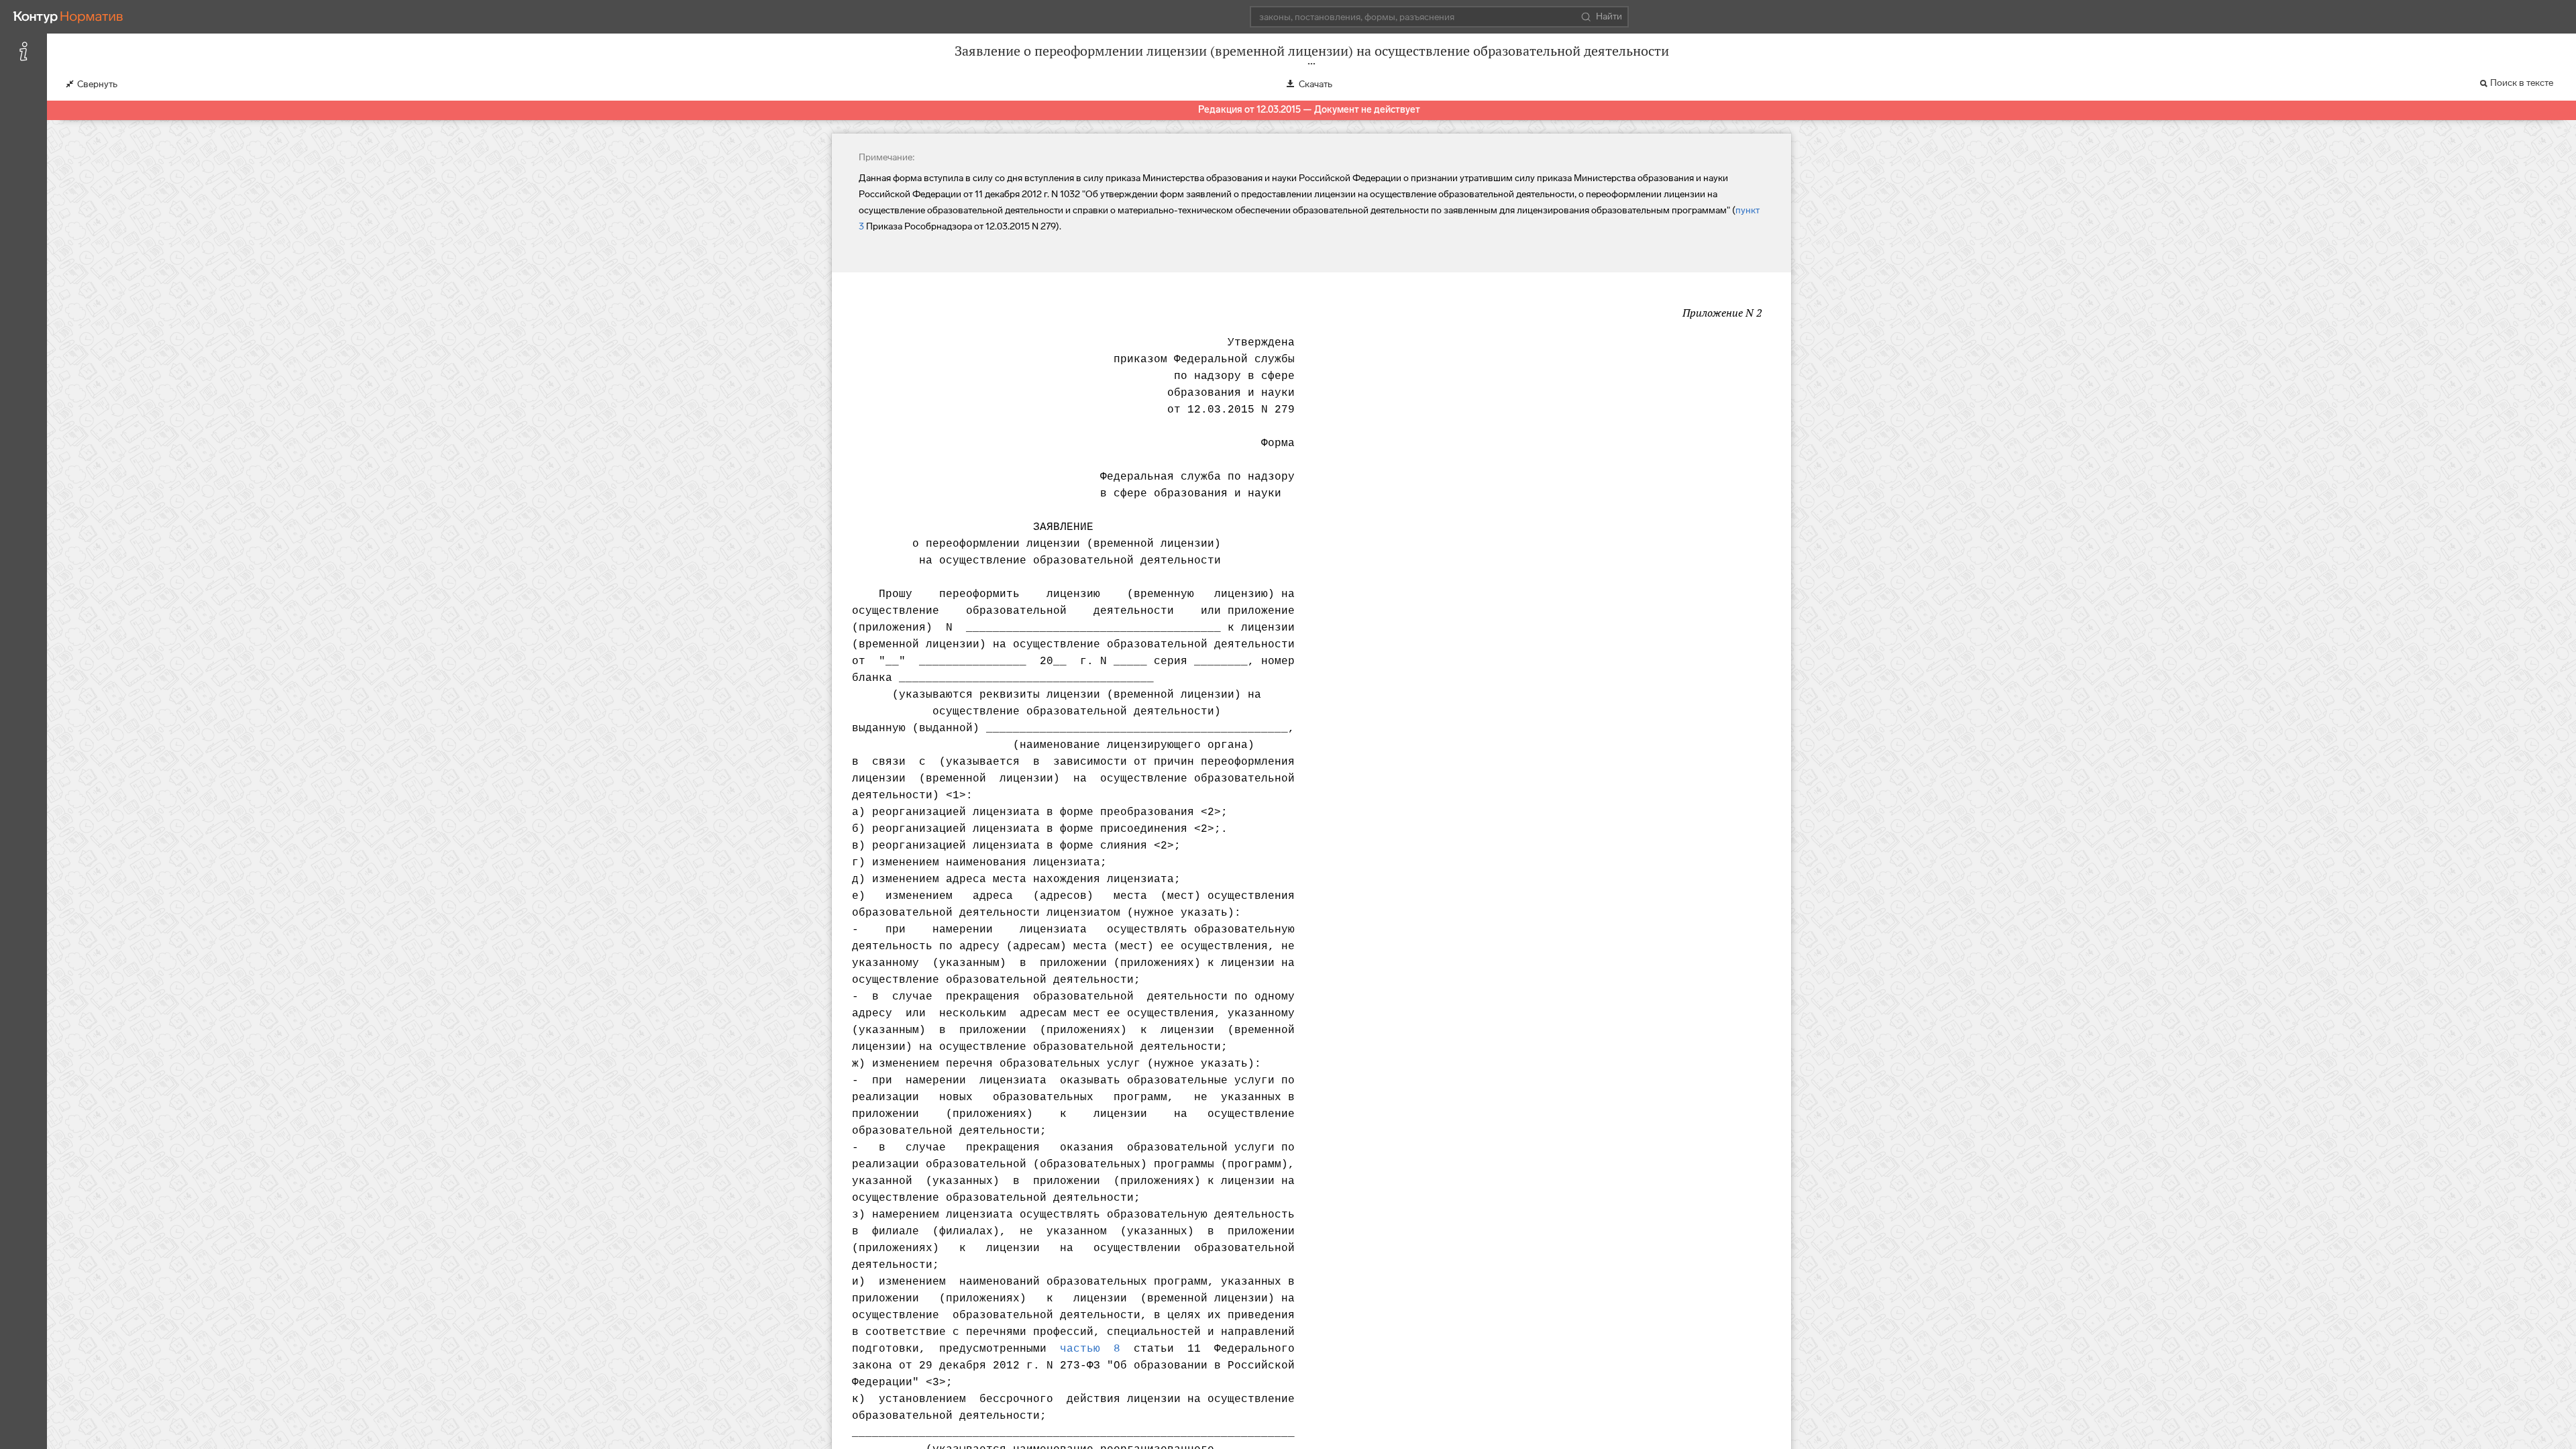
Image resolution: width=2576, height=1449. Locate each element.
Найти (1609, 16)
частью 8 (1090, 1349)
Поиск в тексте (2522, 83)
